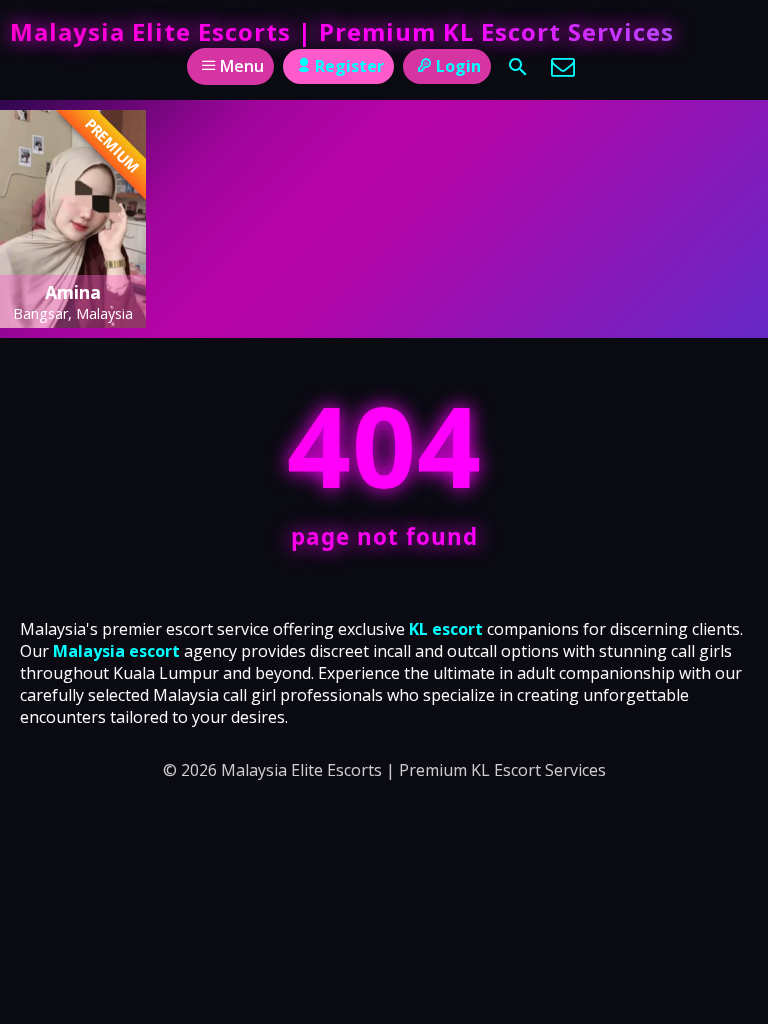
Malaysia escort (116, 651)
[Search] (518, 67)
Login (458, 66)
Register (349, 66)
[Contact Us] (563, 67)
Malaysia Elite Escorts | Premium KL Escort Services (342, 31)
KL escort (446, 629)
